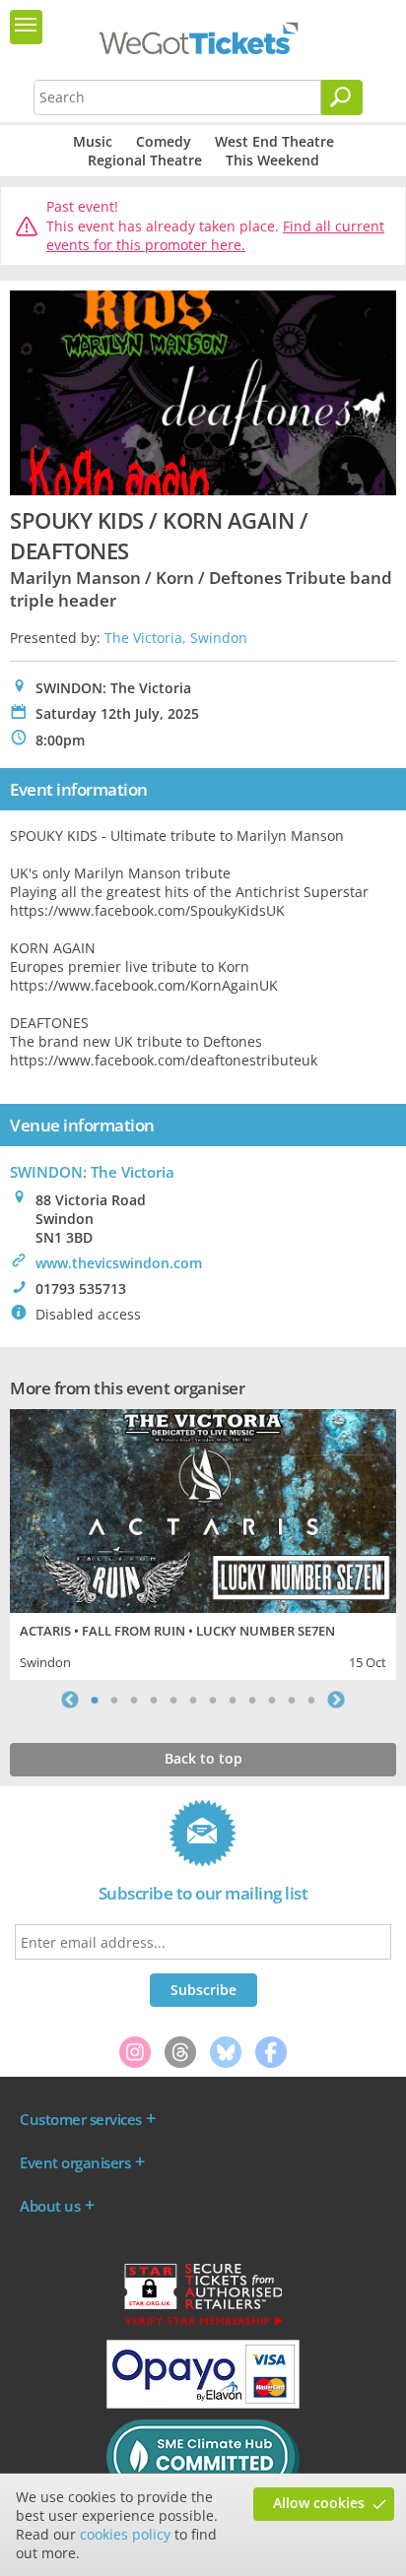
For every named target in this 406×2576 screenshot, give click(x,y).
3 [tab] (134, 1700)
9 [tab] (252, 1700)
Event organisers (75, 2162)
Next (336, 1700)
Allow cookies (319, 2503)
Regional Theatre (145, 160)
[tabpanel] (203, 1543)
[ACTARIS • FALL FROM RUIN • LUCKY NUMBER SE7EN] (203, 1509)
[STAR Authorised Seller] (203, 2324)
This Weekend (272, 160)
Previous (70, 1700)
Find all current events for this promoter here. (215, 236)
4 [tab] (154, 1700)
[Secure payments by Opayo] (203, 2404)
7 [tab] (213, 1700)
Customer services (81, 2119)
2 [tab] (114, 1700)
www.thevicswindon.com (119, 1263)
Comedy (164, 141)
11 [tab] (292, 1700)
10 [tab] (272, 1700)
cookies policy (125, 2534)
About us (50, 2206)
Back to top (203, 1758)
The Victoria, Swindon (176, 638)
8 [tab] (233, 1700)
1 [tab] (95, 1700)
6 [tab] (193, 1700)
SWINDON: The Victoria (92, 1172)
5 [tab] (173, 1700)
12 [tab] (311, 1700)
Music (93, 141)
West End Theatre (274, 141)
